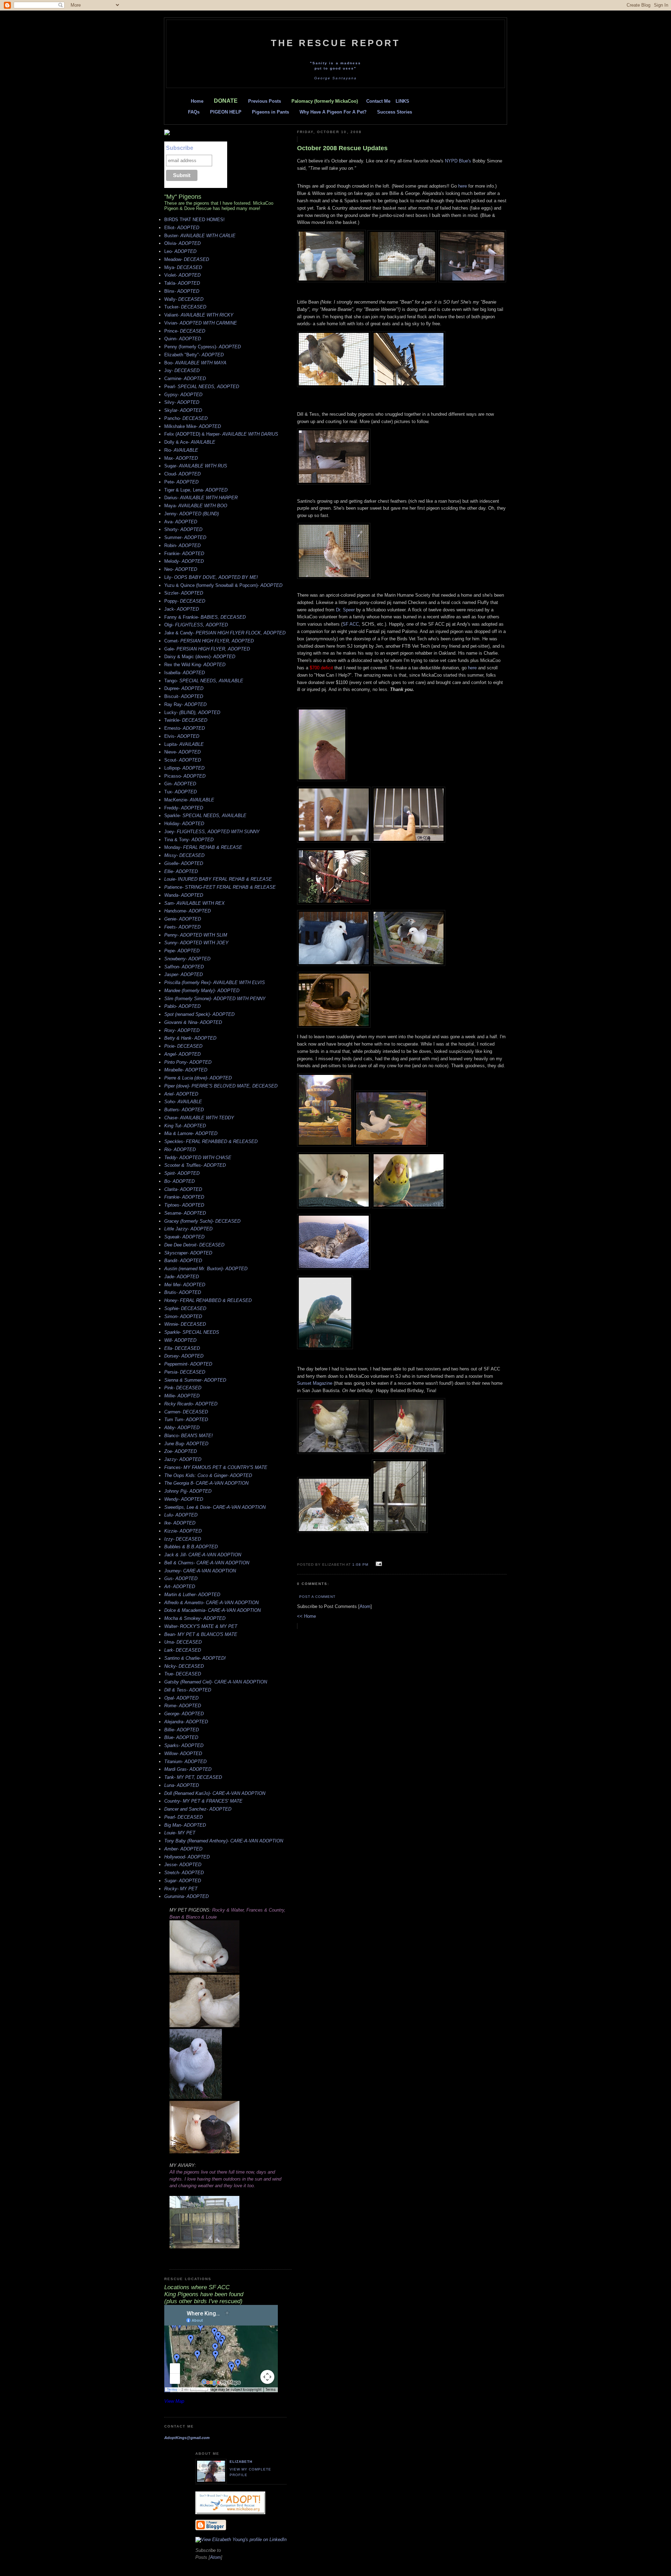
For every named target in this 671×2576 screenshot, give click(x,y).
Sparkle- (205, 816)
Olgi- (196, 625)
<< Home (306, 1616)
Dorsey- (184, 1356)
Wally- (184, 299)
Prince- (185, 331)
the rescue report (335, 43)
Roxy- (182, 1030)
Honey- (208, 1300)
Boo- (195, 363)
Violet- (182, 275)
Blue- (181, 1737)
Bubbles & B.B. (191, 1547)
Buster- (200, 236)
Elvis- (182, 736)
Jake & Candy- (225, 633)
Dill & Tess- (188, 1690)
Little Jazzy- (188, 1229)
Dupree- (184, 688)
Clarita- (183, 1189)
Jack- (182, 609)
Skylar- (183, 410)
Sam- (194, 903)
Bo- (179, 1181)
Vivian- (201, 323)
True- (183, 1674)
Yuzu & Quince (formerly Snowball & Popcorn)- (223, 585)
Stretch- (184, 1873)
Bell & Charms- (207, 1563)
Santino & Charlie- (195, 1658)
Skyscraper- (188, 1253)
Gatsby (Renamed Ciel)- (216, 1682)
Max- (181, 458)
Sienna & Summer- (195, 1380)
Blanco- (189, 1436)
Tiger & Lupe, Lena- (196, 490)
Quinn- (183, 339)
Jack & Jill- (203, 1555)
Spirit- (182, 1173)
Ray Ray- (185, 704)
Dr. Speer (345, 610)
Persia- (185, 1372)
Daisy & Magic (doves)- (200, 657)
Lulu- (181, 1515)
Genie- (183, 919)
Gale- (207, 649)
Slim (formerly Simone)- (215, 999)
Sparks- (184, 1745)
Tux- (181, 792)
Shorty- (183, 529)
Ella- (182, 1348)
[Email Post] (378, 1564)
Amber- (183, 1849)
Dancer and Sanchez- (198, 1809)
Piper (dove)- (221, 1086)
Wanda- (184, 895)
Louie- (218, 879)
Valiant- (199, 315)
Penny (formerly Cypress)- (203, 347)
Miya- (183, 267)
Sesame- (185, 1213)
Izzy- (183, 1539)
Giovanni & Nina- (193, 1022)
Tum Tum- (186, 1420)
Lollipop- (184, 768)
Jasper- (183, 974)
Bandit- (183, 1261)
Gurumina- (186, 1896)
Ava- (181, 522)
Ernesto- (185, 728)
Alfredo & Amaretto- (211, 1603)
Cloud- (182, 474)
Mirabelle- (186, 1070)
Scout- (183, 760)
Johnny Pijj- (188, 1491)
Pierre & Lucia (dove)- (198, 1078)
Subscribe (180, 148)
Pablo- (182, 1006)
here (463, 186)
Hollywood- (187, 1857)
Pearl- (202, 387)
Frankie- (184, 554)
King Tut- (185, 1126)
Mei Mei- (185, 1285)
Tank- (193, 1777)
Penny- (196, 935)
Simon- (183, 1316)
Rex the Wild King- (195, 665)
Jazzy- (183, 1459)
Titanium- (185, 1762)
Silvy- (182, 402)
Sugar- (196, 466)
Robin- (182, 545)
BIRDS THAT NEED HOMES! (194, 220)
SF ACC (351, 624)
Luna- (182, 1785)
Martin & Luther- (192, 1595)
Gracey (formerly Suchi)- (202, 1221)
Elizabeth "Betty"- (194, 355)
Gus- (181, 1578)
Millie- (182, 1396)
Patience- (220, 887)
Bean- (201, 1634)
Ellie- (181, 871)
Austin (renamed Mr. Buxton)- (206, 1269)
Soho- (183, 1102)
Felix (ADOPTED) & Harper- (221, 434)
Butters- (184, 1110)
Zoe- (181, 1451)
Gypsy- (183, 395)
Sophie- (185, 1308)
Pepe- (182, 951)
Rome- (183, 1706)
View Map (174, 2401)
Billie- (182, 1730)
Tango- (204, 681)
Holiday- (184, 824)
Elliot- (182, 228)
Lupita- (184, 744)
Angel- (182, 1054)
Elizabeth (241, 2462)
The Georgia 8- (206, 1483)
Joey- (212, 832)
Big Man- (185, 1825)
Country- (203, 1801)
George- (184, 1714)
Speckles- (211, 1141)
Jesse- (183, 1865)
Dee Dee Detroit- (194, 1245)
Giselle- (184, 863)
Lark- (183, 1650)
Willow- (183, 1753)
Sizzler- (184, 593)
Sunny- (196, 943)
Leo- (180, 251)
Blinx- (182, 291)
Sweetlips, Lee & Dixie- (215, 1507)
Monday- (203, 847)
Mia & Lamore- (191, 1133)
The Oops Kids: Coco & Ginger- (208, 1475)
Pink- (183, 1388)
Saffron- (184, 967)
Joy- (182, 370)
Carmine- (185, 379)
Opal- (181, 1698)
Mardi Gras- (188, 1769)
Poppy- (185, 601)
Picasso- (185, 776)
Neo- (181, 569)
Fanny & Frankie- (205, 617)
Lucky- (192, 712)
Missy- (184, 855)
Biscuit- (184, 696)
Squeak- (184, 1237)
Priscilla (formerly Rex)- (215, 983)
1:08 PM (361, 1564)
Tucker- (185, 307)
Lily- (211, 577)
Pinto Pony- (188, 1062)
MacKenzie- (189, 800)
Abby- (182, 1428)
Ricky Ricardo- (191, 1404)
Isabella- (185, 673)
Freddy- (184, 808)
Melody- (184, 561)
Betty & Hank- (190, 1038)
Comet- (209, 641)
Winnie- (185, 1324)
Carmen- (186, 1412)
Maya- (196, 506)
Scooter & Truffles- (195, 1165)
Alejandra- (186, 1722)
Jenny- (192, 514)
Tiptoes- (184, 1205)
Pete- (181, 482)
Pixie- (183, 1046)
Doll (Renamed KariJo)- (215, 1793)
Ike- (180, 1523)
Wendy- (184, 1499)
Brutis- (183, 1292)
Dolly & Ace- (190, 442)
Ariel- (181, 1094)
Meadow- (187, 259)
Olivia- (182, 243)
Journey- (200, 1571)
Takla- (182, 283)
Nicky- (184, 1666)
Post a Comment (317, 1597)
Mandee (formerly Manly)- (202, 991)
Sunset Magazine (315, 1383)
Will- (180, 1340)
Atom (365, 1606)
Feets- (182, 927)
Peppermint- (188, 1364)
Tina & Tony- (189, 840)
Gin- (180, 784)
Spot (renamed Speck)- (199, 1014)
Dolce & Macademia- (212, 1610)
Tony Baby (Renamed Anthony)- (224, 1841)
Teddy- (198, 1158)
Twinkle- (186, 720)
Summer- (185, 537)
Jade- (182, 1277)
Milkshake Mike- (193, 426)
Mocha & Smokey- (195, 1618)
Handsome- (187, 911)
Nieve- (182, 752)
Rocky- (181, 1889)
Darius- (201, 498)
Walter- (201, 1626)
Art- (180, 1587)
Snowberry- (187, 959)
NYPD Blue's (458, 161)
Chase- (199, 1118)
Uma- (183, 1642)
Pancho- (186, 418)
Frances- (216, 1467)
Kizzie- (183, 1531)
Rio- (181, 450)
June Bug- (186, 1444)
